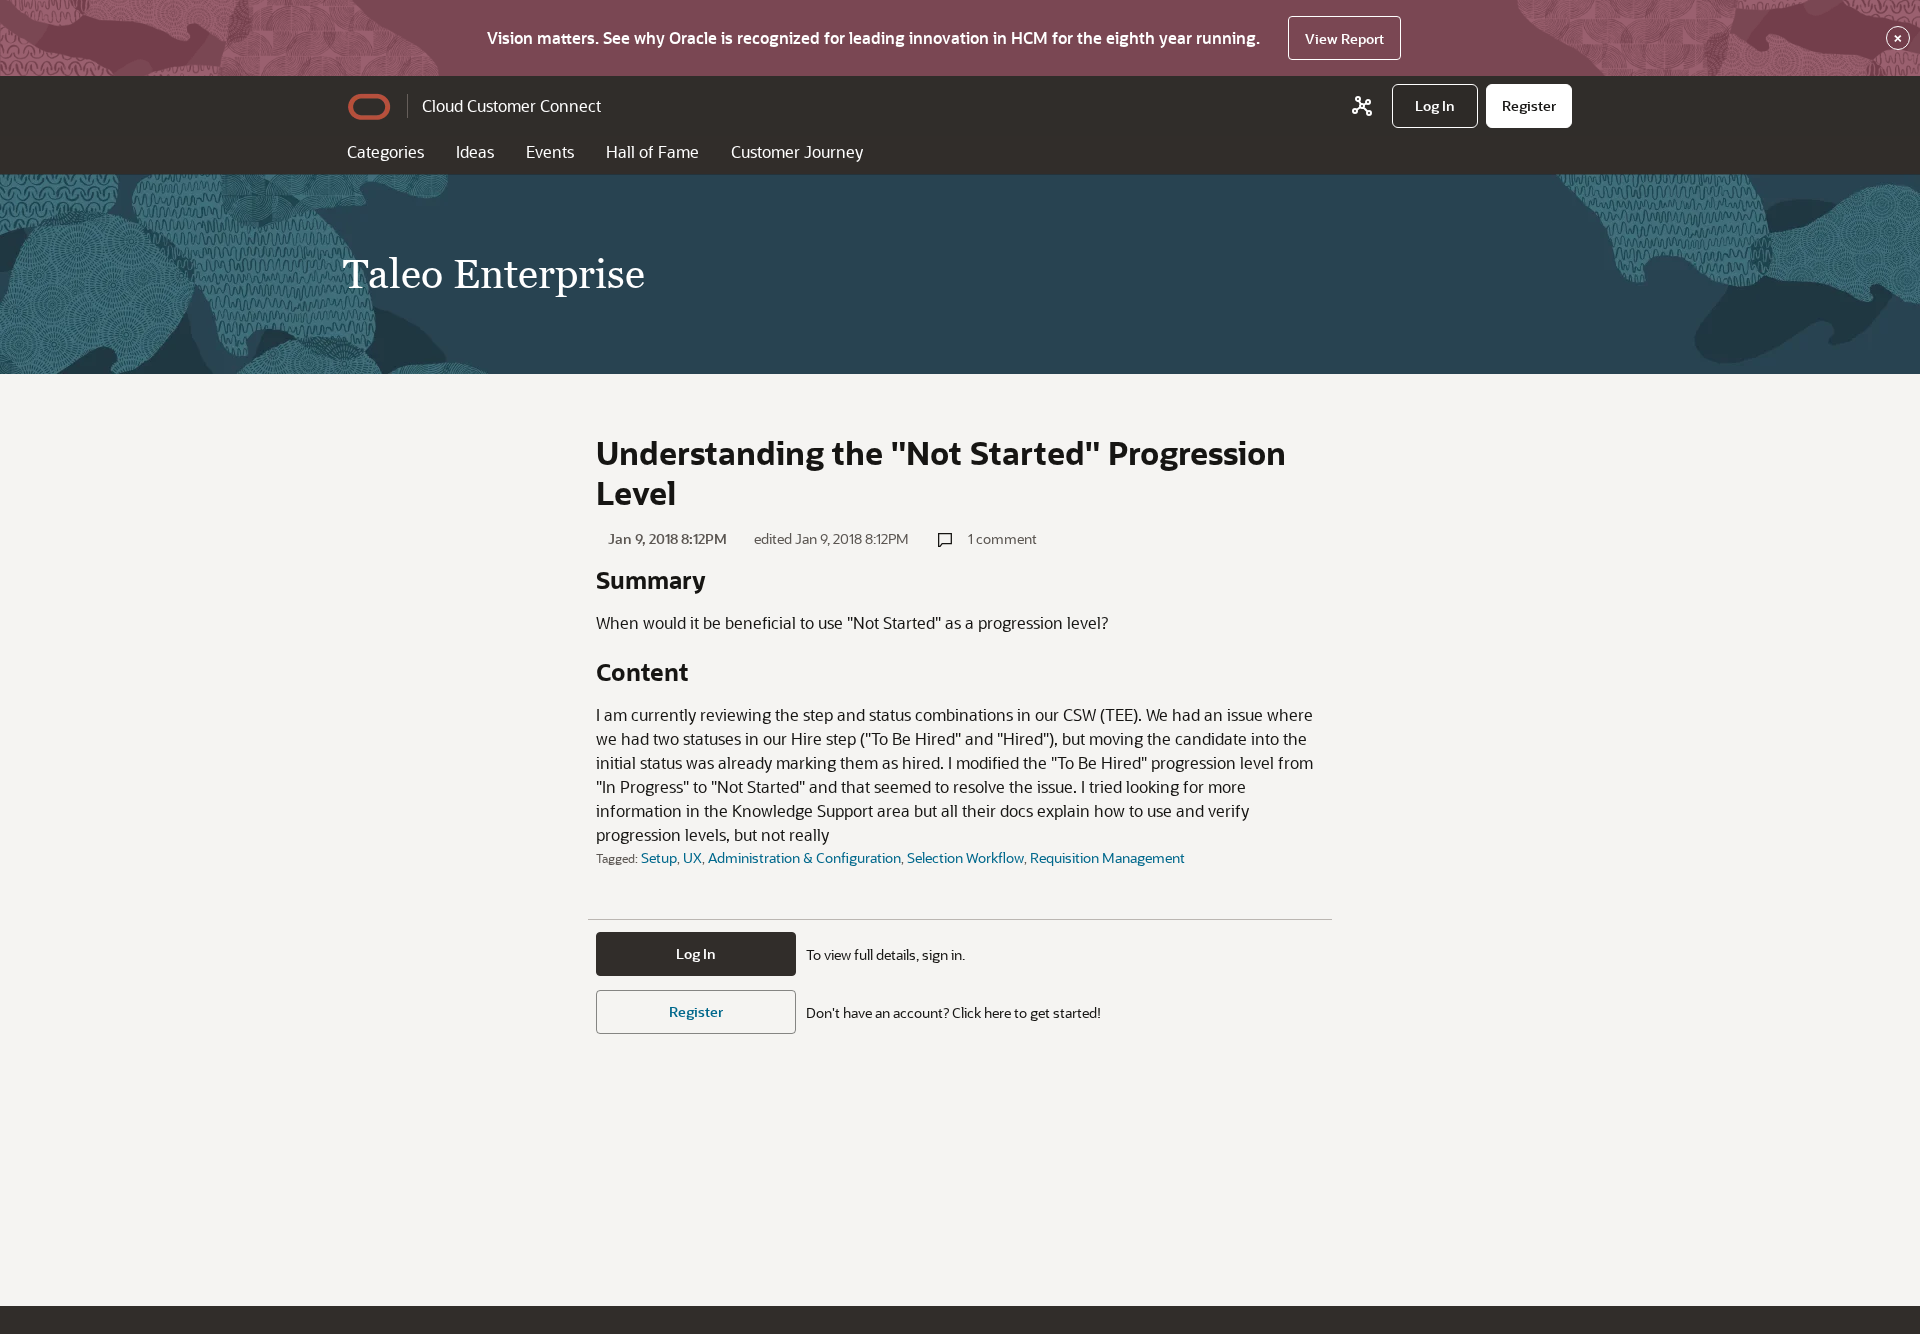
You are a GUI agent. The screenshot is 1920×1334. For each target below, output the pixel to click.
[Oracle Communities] (1362, 106)
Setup (659, 857)
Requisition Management (1107, 857)
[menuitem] (1435, 106)
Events (550, 151)
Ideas (475, 151)
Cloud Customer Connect (511, 105)
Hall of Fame (652, 151)
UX (692, 857)
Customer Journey (797, 151)
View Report (1344, 38)
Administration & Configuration (804, 857)
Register (696, 1011)
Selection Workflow (965, 857)
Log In (696, 953)
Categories (385, 151)
